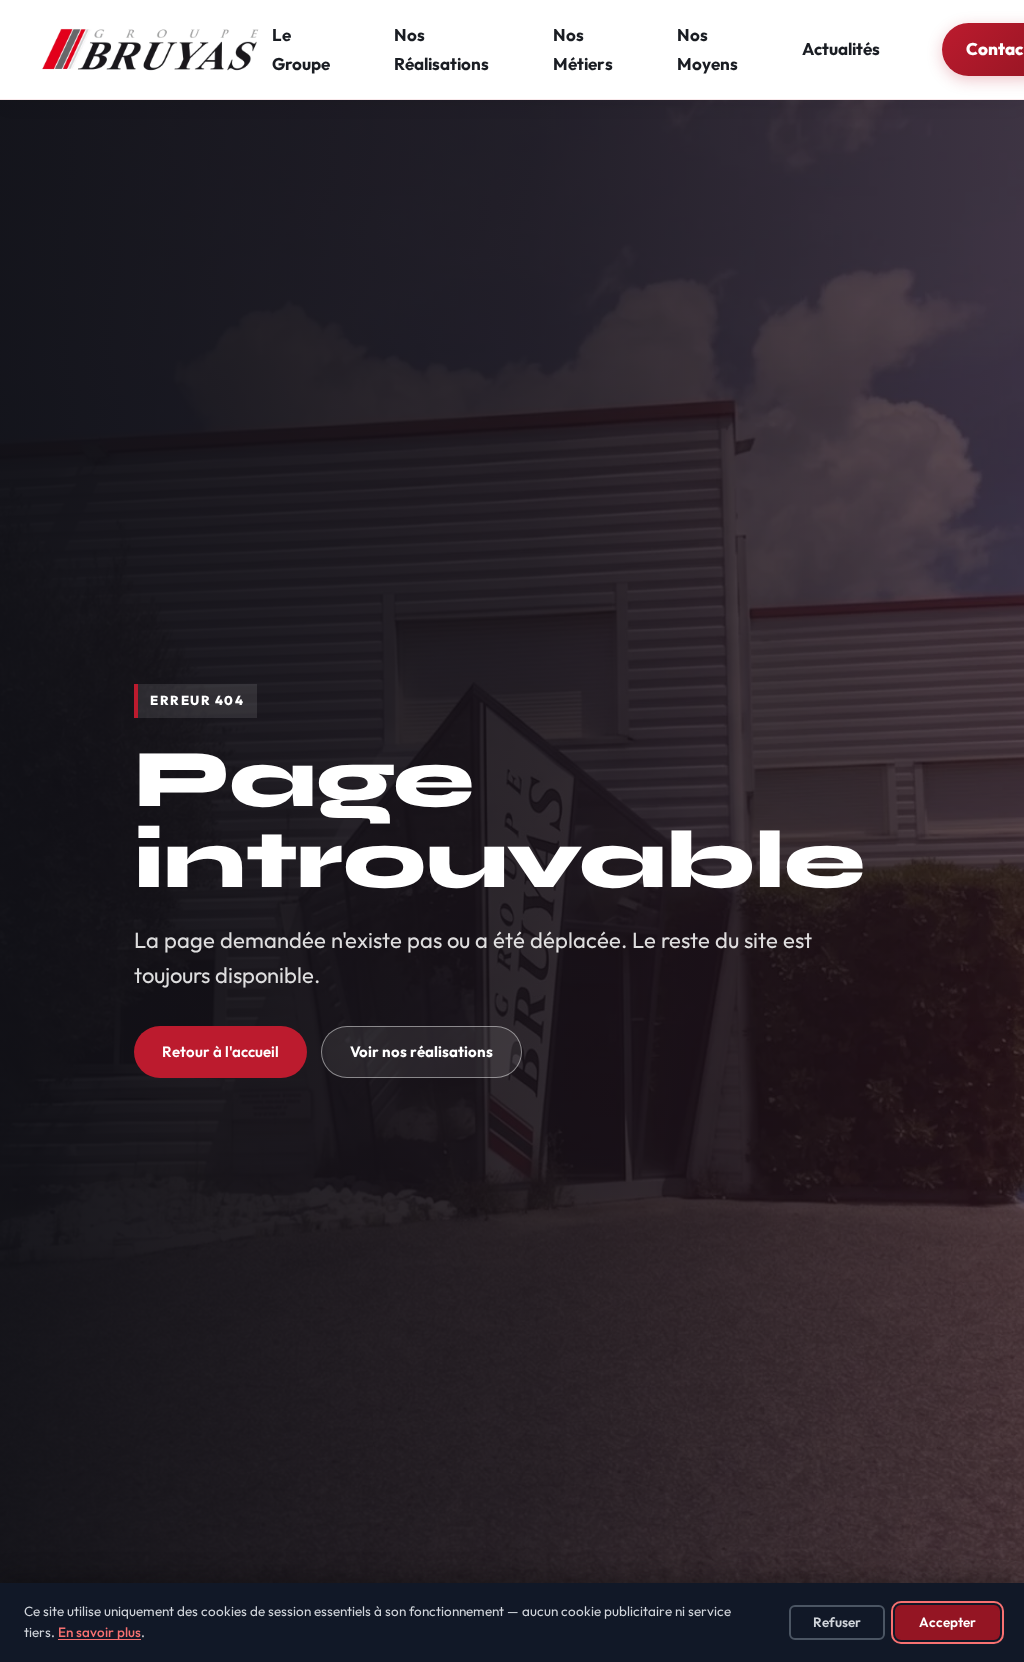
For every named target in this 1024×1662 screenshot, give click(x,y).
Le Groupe (301, 49)
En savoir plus (99, 1632)
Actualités (841, 48)
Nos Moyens (707, 49)
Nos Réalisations (441, 49)
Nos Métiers (583, 49)
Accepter (947, 1622)
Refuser (837, 1622)
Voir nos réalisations (421, 1051)
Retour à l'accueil (220, 1051)
